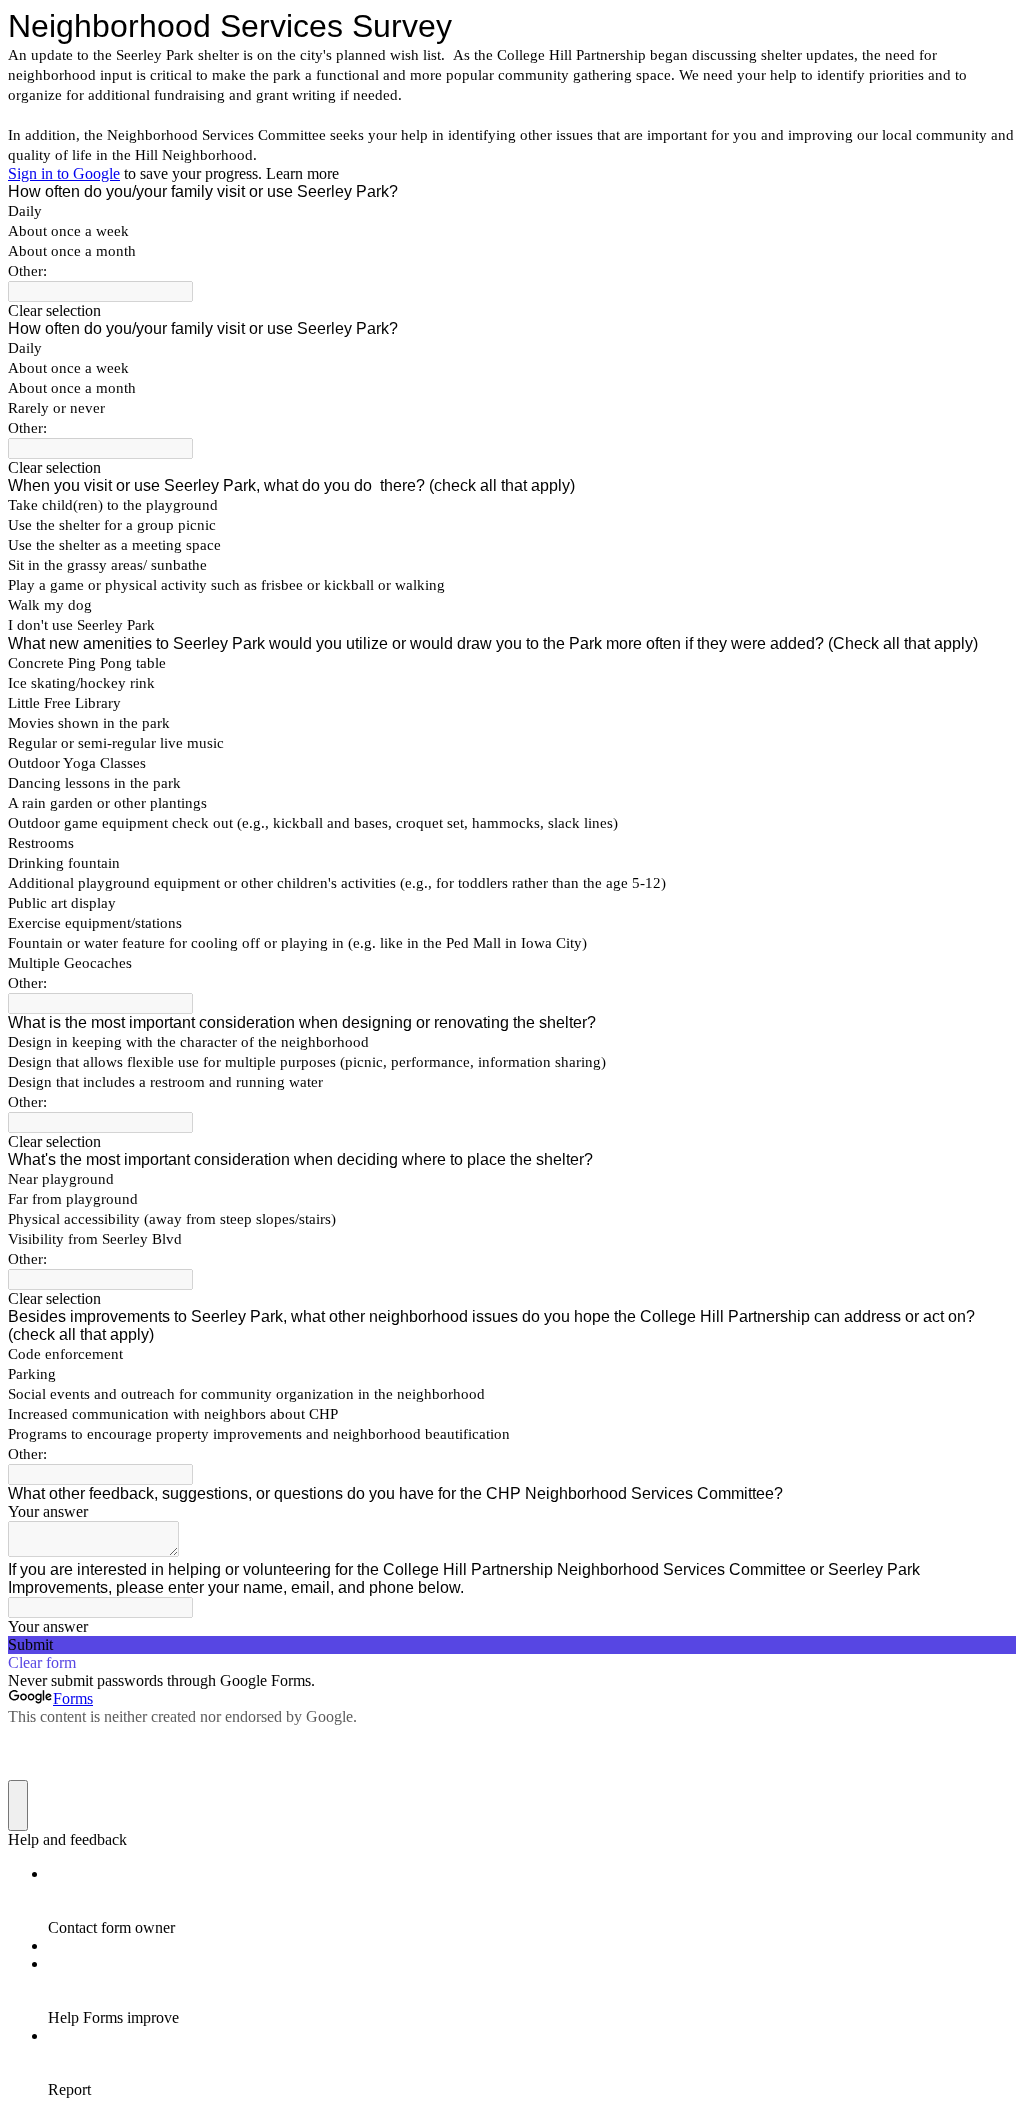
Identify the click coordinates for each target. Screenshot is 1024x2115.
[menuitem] (532, 1901)
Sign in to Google (64, 173)
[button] (512, 311)
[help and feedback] (18, 1805)
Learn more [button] (302, 173)
